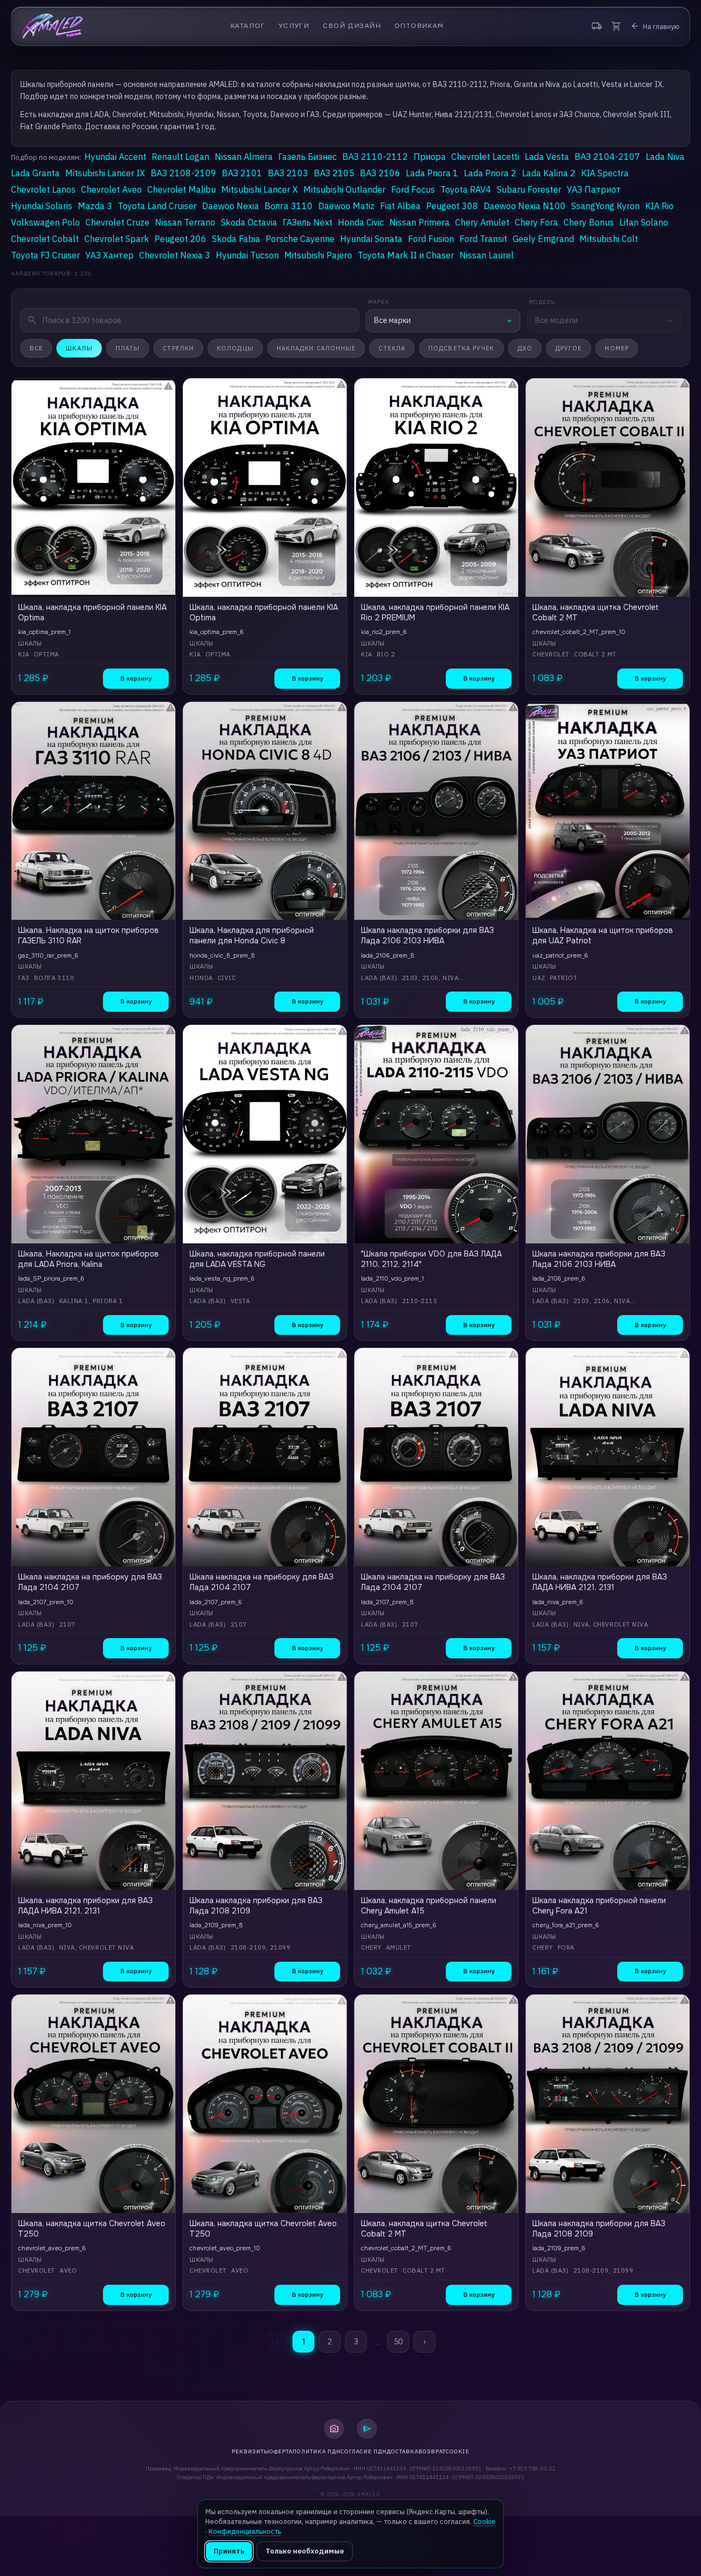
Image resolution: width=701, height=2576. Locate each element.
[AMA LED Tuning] (53, 26)
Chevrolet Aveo (111, 189)
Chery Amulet (482, 222)
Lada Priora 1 (432, 173)
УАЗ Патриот (594, 189)
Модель (542, 302)
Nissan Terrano (185, 222)
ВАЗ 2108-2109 (183, 173)
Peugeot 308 (452, 206)
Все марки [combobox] (392, 320)
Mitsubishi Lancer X (260, 189)
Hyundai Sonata (371, 239)
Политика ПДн (317, 2451)
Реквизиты (251, 2451)
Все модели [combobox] (556, 320)
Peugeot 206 (180, 239)
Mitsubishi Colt (609, 239)
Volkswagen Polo (45, 222)
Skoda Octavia (249, 222)
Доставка (403, 2451)
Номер (617, 348)
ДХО (525, 348)
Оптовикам (419, 26)
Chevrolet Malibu (182, 189)
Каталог (248, 26)
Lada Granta (35, 173)
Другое (569, 348)
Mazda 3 (95, 206)
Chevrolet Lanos (43, 189)
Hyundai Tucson (247, 255)
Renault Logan (180, 157)
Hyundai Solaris (42, 206)
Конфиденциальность (245, 2531)
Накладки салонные (316, 348)
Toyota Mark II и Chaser (406, 255)
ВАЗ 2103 (288, 173)
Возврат (432, 2451)
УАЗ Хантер (110, 255)
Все (36, 348)
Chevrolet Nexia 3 (175, 255)
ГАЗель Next (308, 222)
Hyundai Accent (115, 157)
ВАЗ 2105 (334, 173)
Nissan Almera (244, 157)
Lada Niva (665, 157)
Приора (430, 157)
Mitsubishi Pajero (318, 255)
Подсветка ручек (461, 348)
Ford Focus (413, 189)
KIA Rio (659, 206)
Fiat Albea (400, 206)
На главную (655, 26)
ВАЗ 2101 (242, 173)
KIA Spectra (605, 173)
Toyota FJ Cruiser (45, 255)
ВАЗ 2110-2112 (375, 157)
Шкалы (79, 348)
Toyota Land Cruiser (157, 206)
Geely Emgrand (543, 239)
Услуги (294, 26)
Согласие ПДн (364, 2451)
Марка (378, 302)
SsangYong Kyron (605, 206)
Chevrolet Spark (117, 239)
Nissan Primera (420, 222)
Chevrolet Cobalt (45, 239)
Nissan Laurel (487, 255)
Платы (128, 348)
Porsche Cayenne (300, 239)
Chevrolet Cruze (117, 222)
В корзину (136, 678)
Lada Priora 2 (490, 173)
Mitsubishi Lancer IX (105, 173)
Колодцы (235, 348)
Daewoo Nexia (231, 206)
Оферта (281, 2451)
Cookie (458, 2451)
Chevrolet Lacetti (485, 157)
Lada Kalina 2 (549, 173)
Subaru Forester (529, 189)
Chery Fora (536, 222)
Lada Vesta (547, 157)
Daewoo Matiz (346, 206)
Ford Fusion (431, 239)
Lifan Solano (644, 222)
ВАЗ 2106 (380, 173)
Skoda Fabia (236, 239)
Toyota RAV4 (466, 189)
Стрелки (178, 348)
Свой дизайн (352, 26)
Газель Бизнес (308, 157)
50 (398, 2342)
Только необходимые (305, 2551)
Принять (229, 2551)
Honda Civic (361, 222)
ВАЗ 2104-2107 (607, 157)
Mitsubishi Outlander (344, 189)
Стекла (392, 348)
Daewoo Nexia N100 (525, 206)
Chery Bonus (589, 222)
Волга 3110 (289, 206)
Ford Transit (483, 239)
